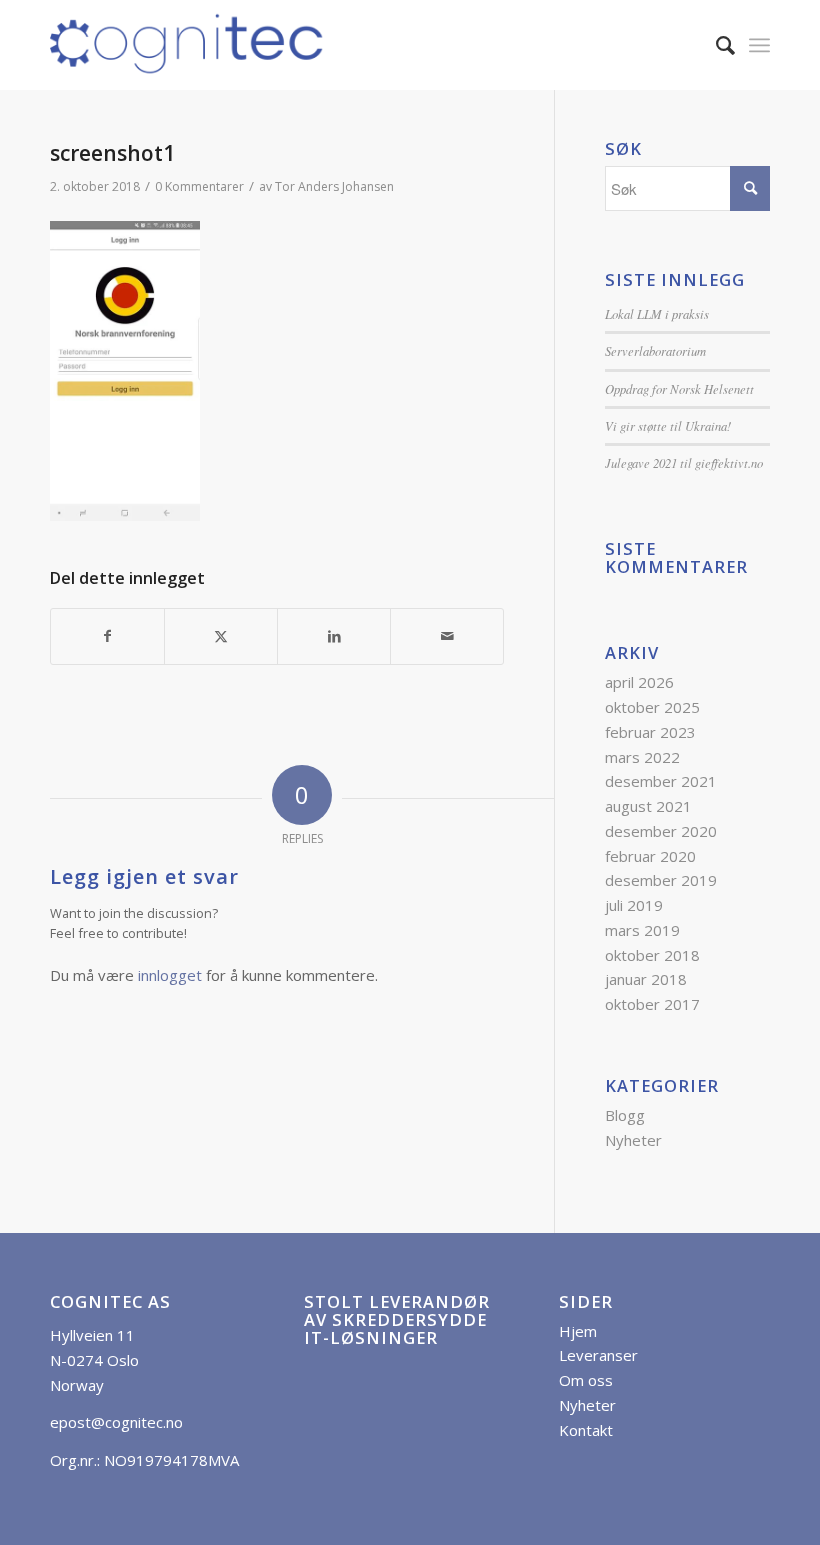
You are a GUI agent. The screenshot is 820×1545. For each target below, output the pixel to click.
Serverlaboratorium (655, 350)
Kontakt (586, 1430)
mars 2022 (642, 757)
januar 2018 (646, 979)
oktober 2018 (652, 955)
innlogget (170, 975)
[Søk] (715, 45)
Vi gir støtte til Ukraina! (668, 425)
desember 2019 (661, 880)
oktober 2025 (652, 707)
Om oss (586, 1380)
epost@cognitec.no (116, 1422)
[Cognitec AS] (188, 45)
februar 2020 (650, 856)
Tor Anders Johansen (334, 186)
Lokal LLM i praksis (657, 313)
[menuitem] (715, 45)
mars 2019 (642, 930)
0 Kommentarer (199, 186)
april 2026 (639, 682)
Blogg (625, 1115)
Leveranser (598, 1355)
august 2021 (648, 806)
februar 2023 (650, 732)
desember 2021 (661, 781)
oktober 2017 (652, 1004)
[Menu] (759, 45)
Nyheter (633, 1140)
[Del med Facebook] (107, 636)
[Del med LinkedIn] (334, 636)
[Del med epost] (447, 636)
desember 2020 (661, 831)
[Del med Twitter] (221, 636)
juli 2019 (634, 905)
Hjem (578, 1331)
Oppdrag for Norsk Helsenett (679, 388)
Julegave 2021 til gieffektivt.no (684, 462)
